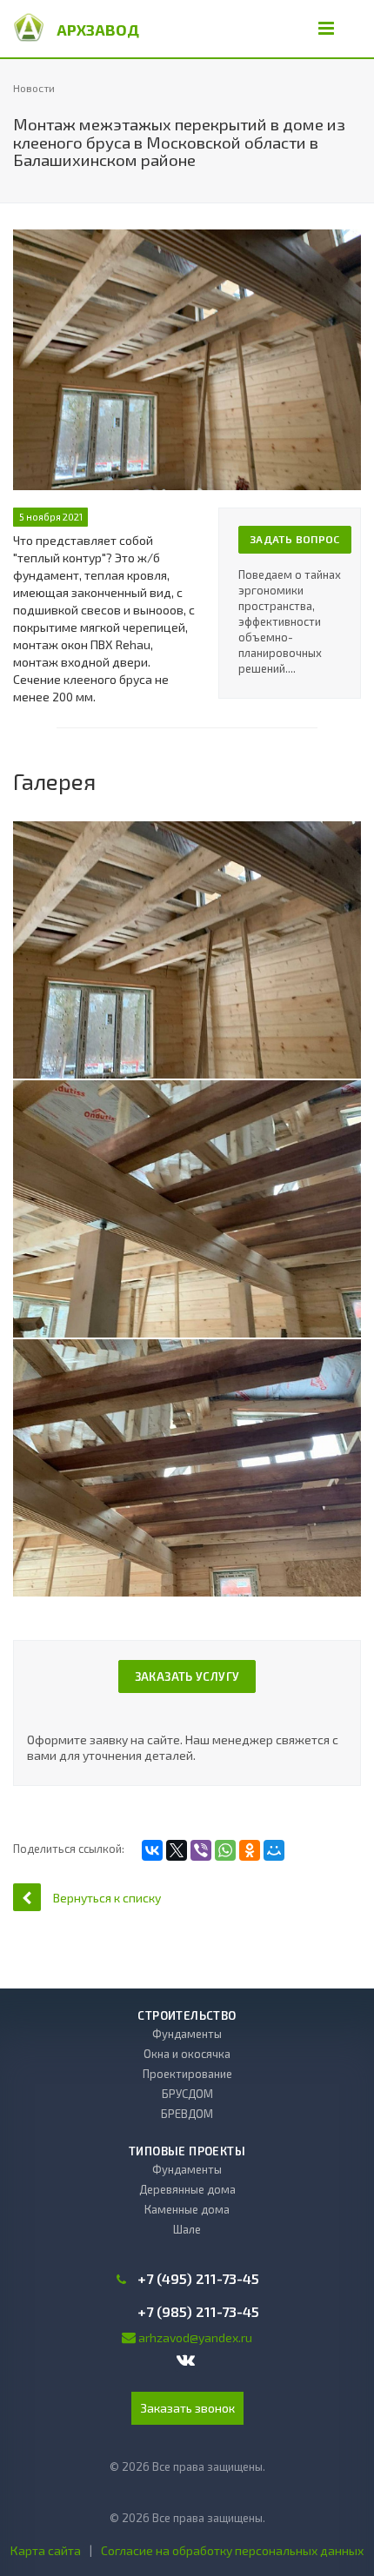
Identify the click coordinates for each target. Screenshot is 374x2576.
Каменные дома (187, 2209)
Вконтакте (187, 2361)
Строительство (187, 2015)
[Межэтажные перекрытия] (187, 238)
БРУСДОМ (187, 2094)
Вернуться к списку (107, 1898)
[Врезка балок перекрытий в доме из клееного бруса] (187, 1209)
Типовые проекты (187, 2151)
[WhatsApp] (225, 1850)
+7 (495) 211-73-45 (198, 2279)
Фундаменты (187, 2034)
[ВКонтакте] (152, 1850)
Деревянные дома (187, 2189)
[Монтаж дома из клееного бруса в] (187, 950)
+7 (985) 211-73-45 (198, 2312)
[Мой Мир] (274, 1850)
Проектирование (187, 2074)
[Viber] (201, 1850)
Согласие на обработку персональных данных (232, 2550)
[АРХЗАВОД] (29, 26)
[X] (177, 1850)
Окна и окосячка (187, 2054)
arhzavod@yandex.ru (195, 2337)
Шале (187, 2229)
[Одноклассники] (250, 1850)
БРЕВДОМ (187, 2114)
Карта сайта (46, 2550)
